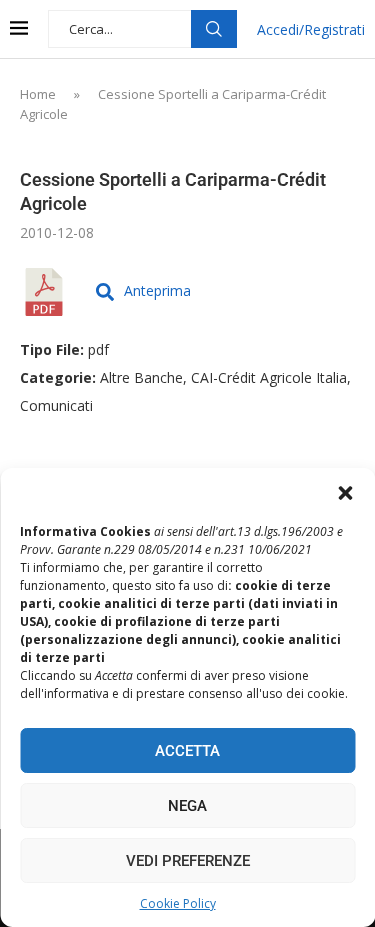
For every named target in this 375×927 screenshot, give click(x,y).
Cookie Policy (178, 903)
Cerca (214, 29)
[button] (345, 493)
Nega (187, 806)
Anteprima (157, 290)
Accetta (187, 751)
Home (38, 94)
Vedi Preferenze (188, 861)
